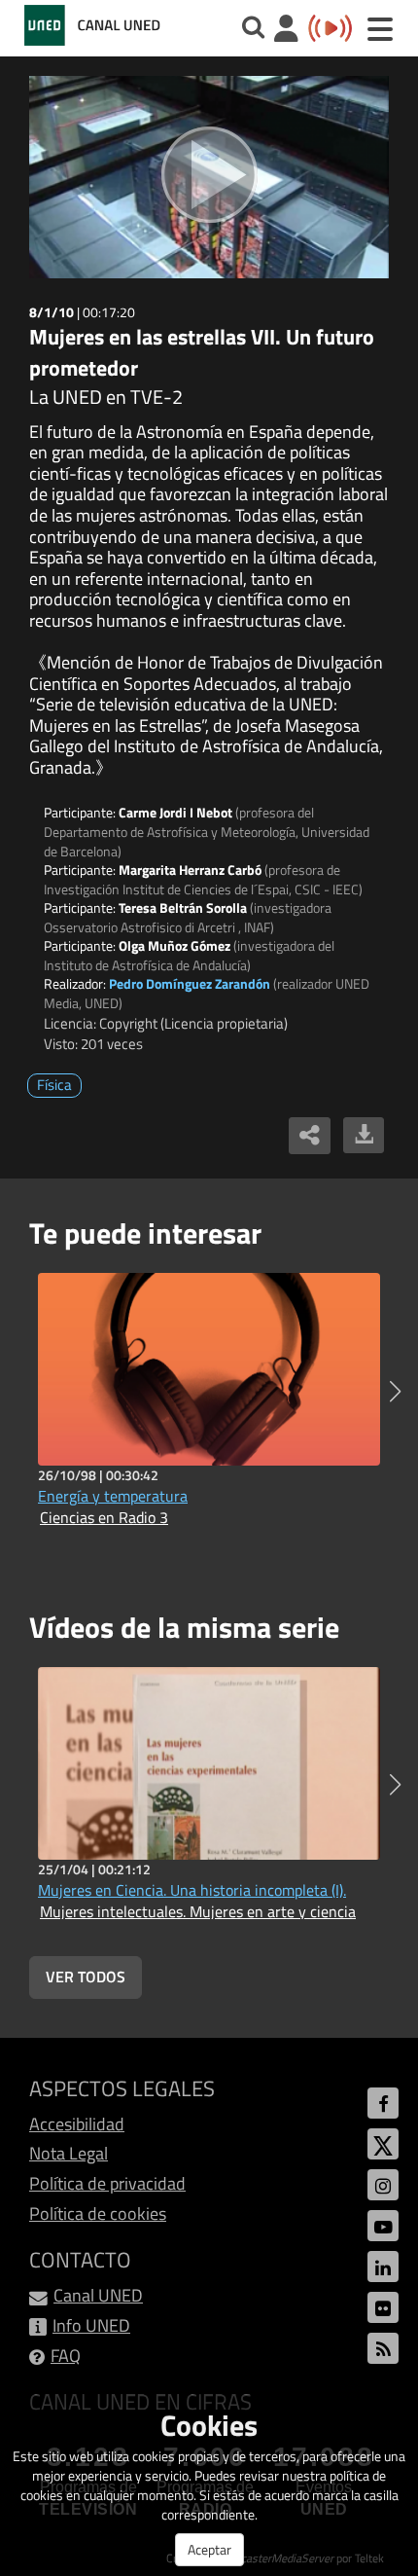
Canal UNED (98, 2295)
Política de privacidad (107, 2183)
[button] (395, 1392)
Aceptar (209, 2549)
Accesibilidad (77, 2124)
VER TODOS (86, 1977)
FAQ (66, 2356)
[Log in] (286, 31)
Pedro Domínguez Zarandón (190, 983)
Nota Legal (69, 2153)
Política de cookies (98, 2213)
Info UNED (91, 2325)
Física (54, 1085)
